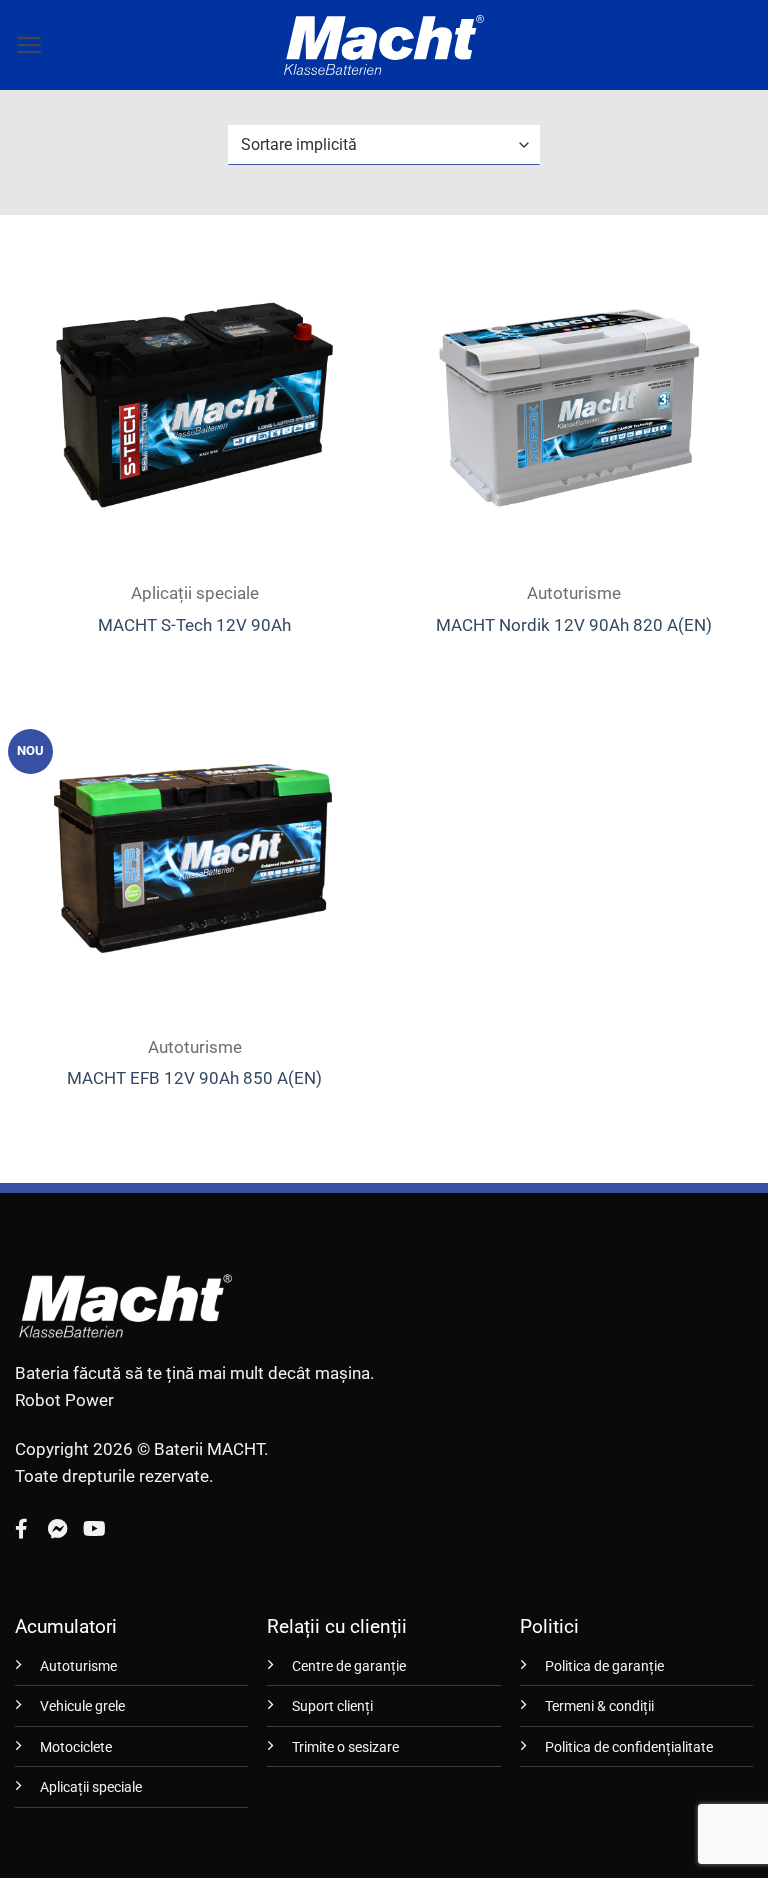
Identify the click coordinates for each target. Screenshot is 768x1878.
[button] (29, 45)
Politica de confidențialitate (629, 1747)
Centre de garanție (349, 1666)
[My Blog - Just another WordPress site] (384, 45)
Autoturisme (78, 1666)
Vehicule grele (82, 1706)
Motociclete (76, 1747)
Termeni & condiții (599, 1706)
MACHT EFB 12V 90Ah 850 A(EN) (194, 1078)
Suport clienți (332, 1706)
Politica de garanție (604, 1666)
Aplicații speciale (91, 1787)
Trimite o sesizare (345, 1747)
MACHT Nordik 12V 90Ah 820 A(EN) (574, 625)
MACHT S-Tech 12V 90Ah (194, 625)
